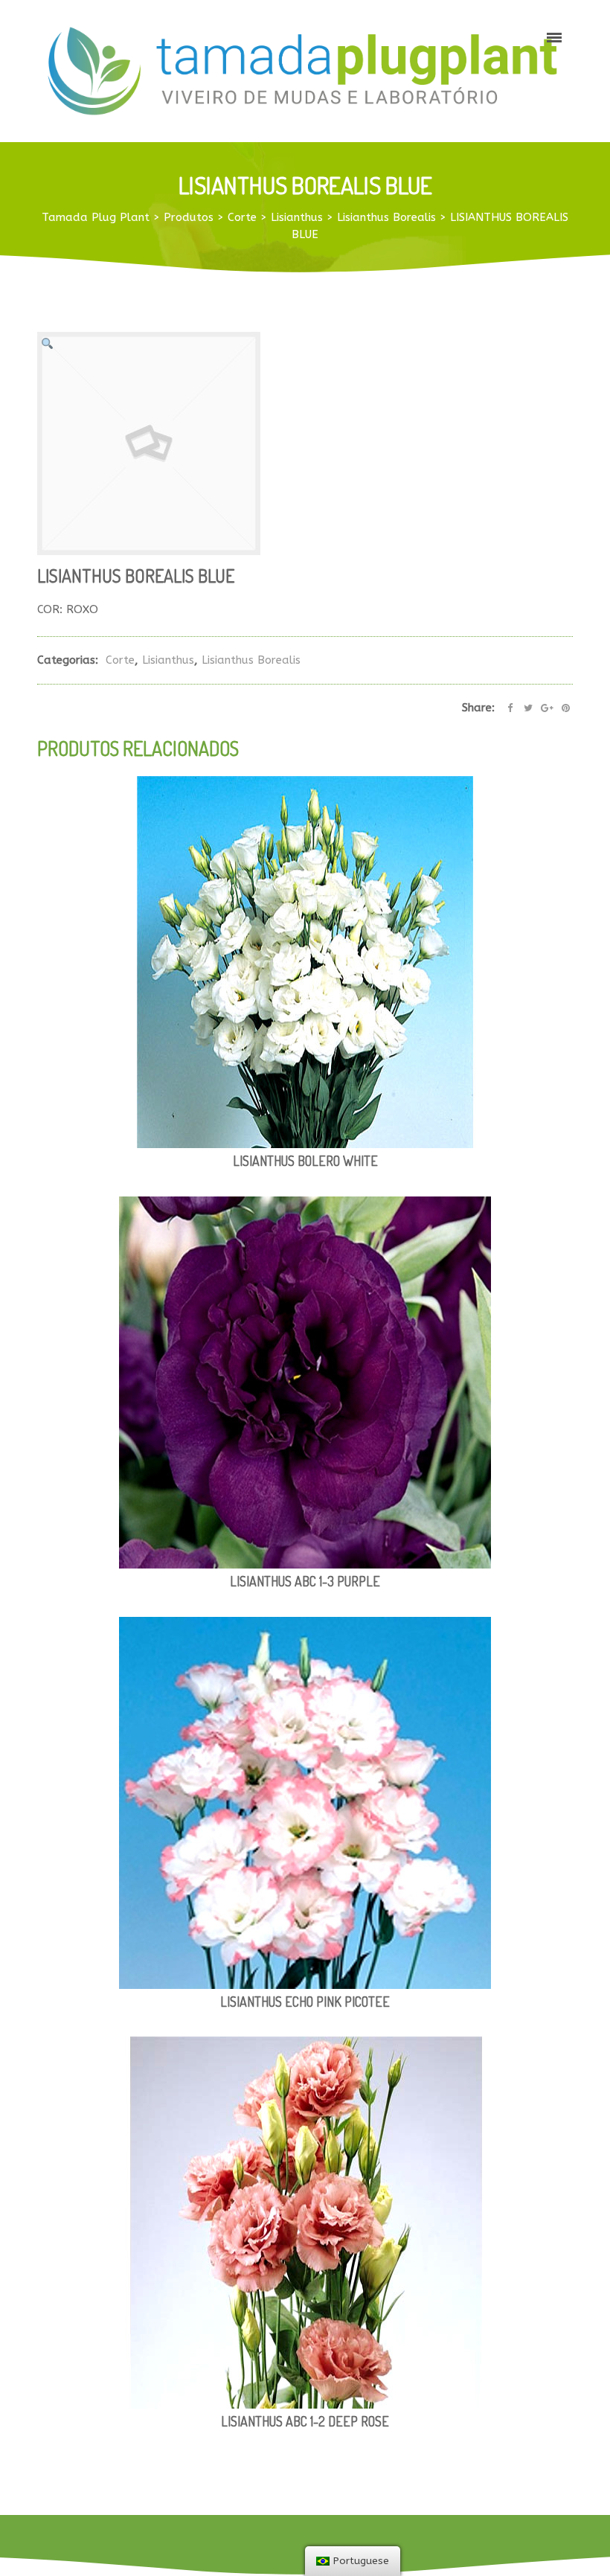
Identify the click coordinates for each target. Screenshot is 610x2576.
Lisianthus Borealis (251, 660)
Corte (120, 660)
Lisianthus (168, 660)
